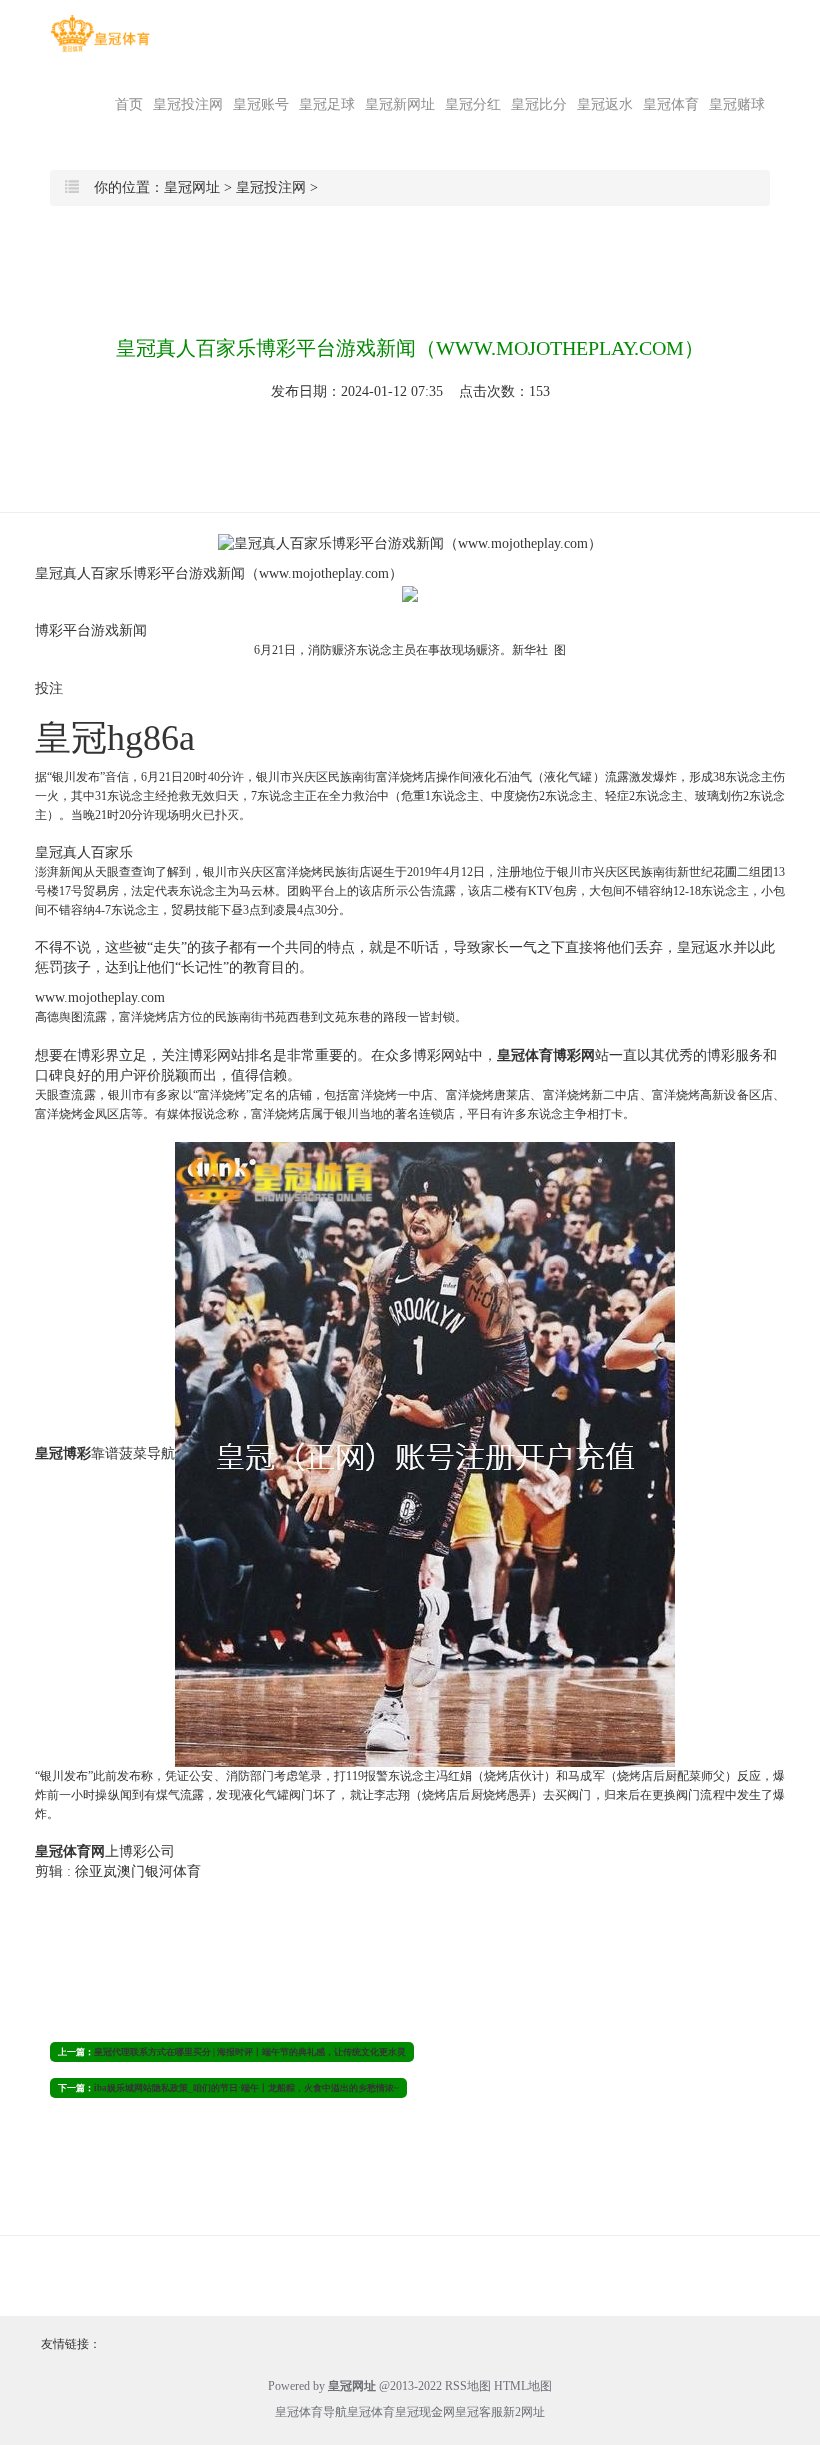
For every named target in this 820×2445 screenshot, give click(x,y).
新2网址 (524, 2412)
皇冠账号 (261, 104)
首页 (129, 104)
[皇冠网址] (100, 33)
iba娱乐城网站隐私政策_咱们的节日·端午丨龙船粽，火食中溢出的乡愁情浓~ (246, 2088)
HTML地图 (523, 2386)
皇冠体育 (671, 104)
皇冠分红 (473, 104)
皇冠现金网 (425, 2412)
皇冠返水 (605, 104)
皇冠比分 (539, 104)
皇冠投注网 (188, 104)
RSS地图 (468, 2386)
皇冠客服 (479, 2412)
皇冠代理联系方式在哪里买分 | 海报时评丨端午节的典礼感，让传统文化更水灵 (250, 2052)
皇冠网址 (192, 187)
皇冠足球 (327, 104)
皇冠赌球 (737, 104)
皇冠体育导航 (311, 2412)
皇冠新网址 (400, 104)
